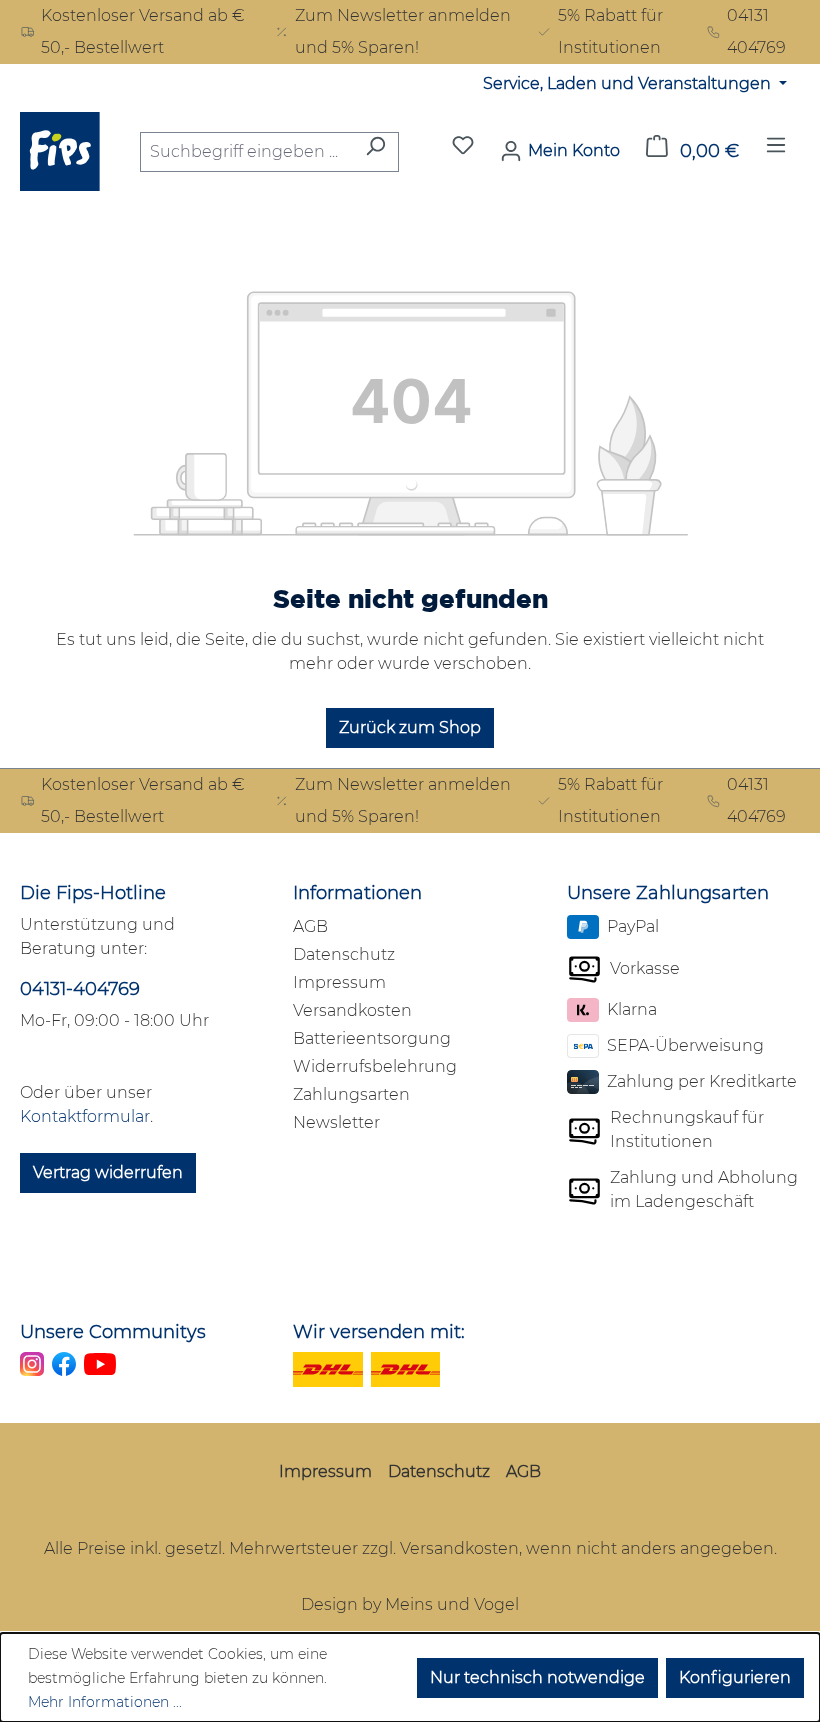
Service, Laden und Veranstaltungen (629, 83)
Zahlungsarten (351, 1094)
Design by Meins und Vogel (410, 1604)
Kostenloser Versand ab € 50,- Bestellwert (143, 31)
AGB (310, 926)
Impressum (339, 982)
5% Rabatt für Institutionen (610, 31)
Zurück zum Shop (410, 727)
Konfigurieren (735, 1677)
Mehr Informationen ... (105, 1702)
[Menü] (776, 151)
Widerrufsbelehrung (375, 1066)
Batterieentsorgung (372, 1038)
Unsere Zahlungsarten (668, 893)
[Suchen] (375, 152)
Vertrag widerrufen (108, 1172)
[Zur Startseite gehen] (60, 151)
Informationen (357, 893)
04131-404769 (80, 989)
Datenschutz (344, 954)
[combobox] (246, 152)
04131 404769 (756, 31)
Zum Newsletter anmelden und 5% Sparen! (403, 31)
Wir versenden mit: (379, 1332)
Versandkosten (352, 1010)
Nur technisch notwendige (537, 1677)
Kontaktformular (85, 1116)
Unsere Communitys (113, 1332)
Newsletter (336, 1122)
